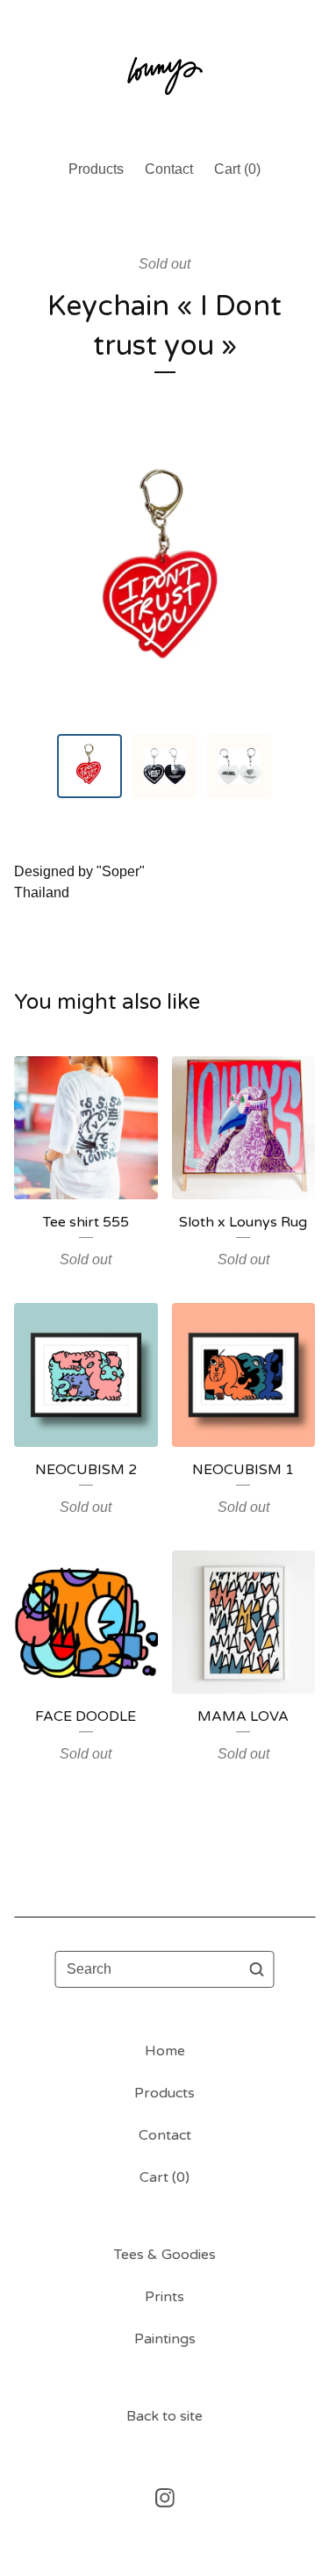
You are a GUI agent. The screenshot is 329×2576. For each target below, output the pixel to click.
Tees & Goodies (165, 2255)
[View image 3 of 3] (240, 766)
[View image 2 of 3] (165, 766)
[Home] (165, 72)
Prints (164, 2297)
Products (96, 169)
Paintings (165, 2339)
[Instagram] (165, 2498)
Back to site (164, 2416)
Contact (169, 169)
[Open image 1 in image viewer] (164, 573)
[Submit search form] (257, 1969)
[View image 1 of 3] (89, 766)
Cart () (237, 169)
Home (165, 2051)
